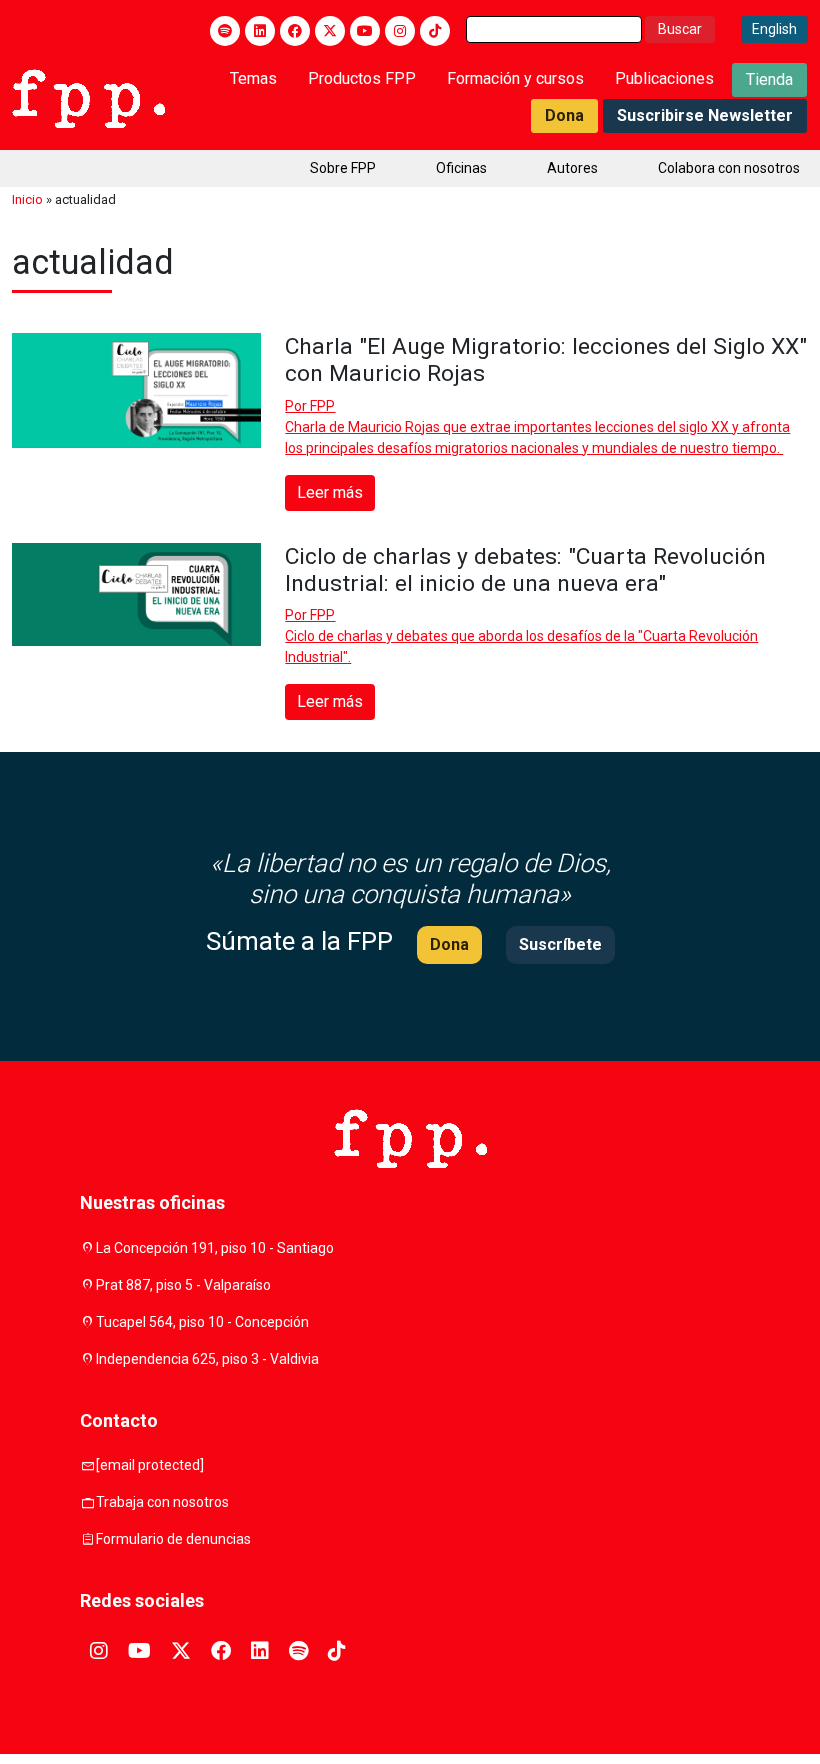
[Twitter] (330, 31)
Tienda (769, 79)
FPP (322, 406)
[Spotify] (225, 31)
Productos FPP (362, 78)
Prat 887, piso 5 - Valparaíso (183, 1285)
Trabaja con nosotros (162, 1502)
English (774, 29)
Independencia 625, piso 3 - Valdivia (207, 1359)
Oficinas (461, 168)
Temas (253, 78)
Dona (564, 115)
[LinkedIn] (260, 31)
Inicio (27, 199)
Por (310, 406)
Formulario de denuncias (173, 1539)
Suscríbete (560, 944)
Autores (572, 168)
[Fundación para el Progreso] (88, 97)
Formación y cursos (515, 78)
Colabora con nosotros (729, 168)
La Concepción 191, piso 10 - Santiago (215, 1248)
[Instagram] (400, 31)
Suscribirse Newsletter (705, 115)
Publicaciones (664, 78)
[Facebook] (295, 31)
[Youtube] (365, 31)
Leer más (330, 492)
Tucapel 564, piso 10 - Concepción (202, 1322)
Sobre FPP (343, 168)
